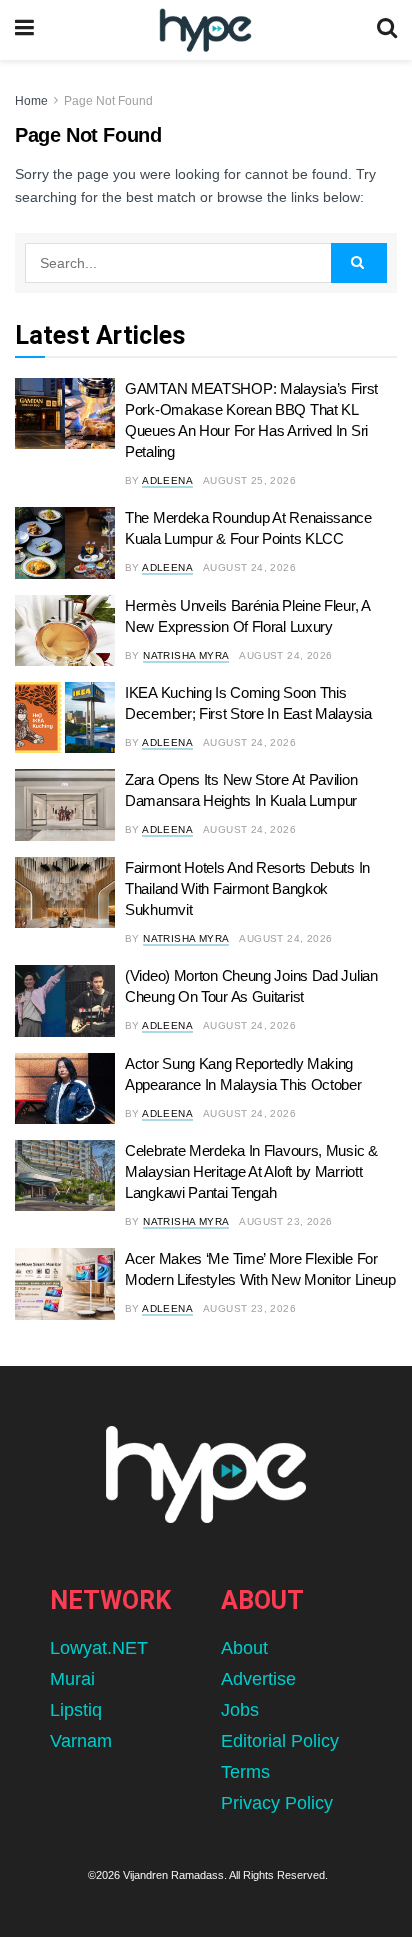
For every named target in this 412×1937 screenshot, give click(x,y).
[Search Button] (387, 30)
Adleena (167, 480)
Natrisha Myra (186, 655)
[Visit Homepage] (205, 30)
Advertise (258, 1679)
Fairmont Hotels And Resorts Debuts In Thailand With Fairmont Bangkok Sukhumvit (247, 888)
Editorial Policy (280, 1741)
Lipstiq (76, 1710)
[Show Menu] (24, 30)
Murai (72, 1679)
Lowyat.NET (99, 1648)
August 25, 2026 (249, 480)
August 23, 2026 (285, 1221)
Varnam (81, 1741)
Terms (245, 1772)
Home (31, 101)
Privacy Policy (277, 1803)
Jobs (240, 1710)
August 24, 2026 (249, 567)
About (244, 1648)
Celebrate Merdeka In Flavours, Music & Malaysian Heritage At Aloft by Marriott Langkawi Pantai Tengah (251, 1171)
